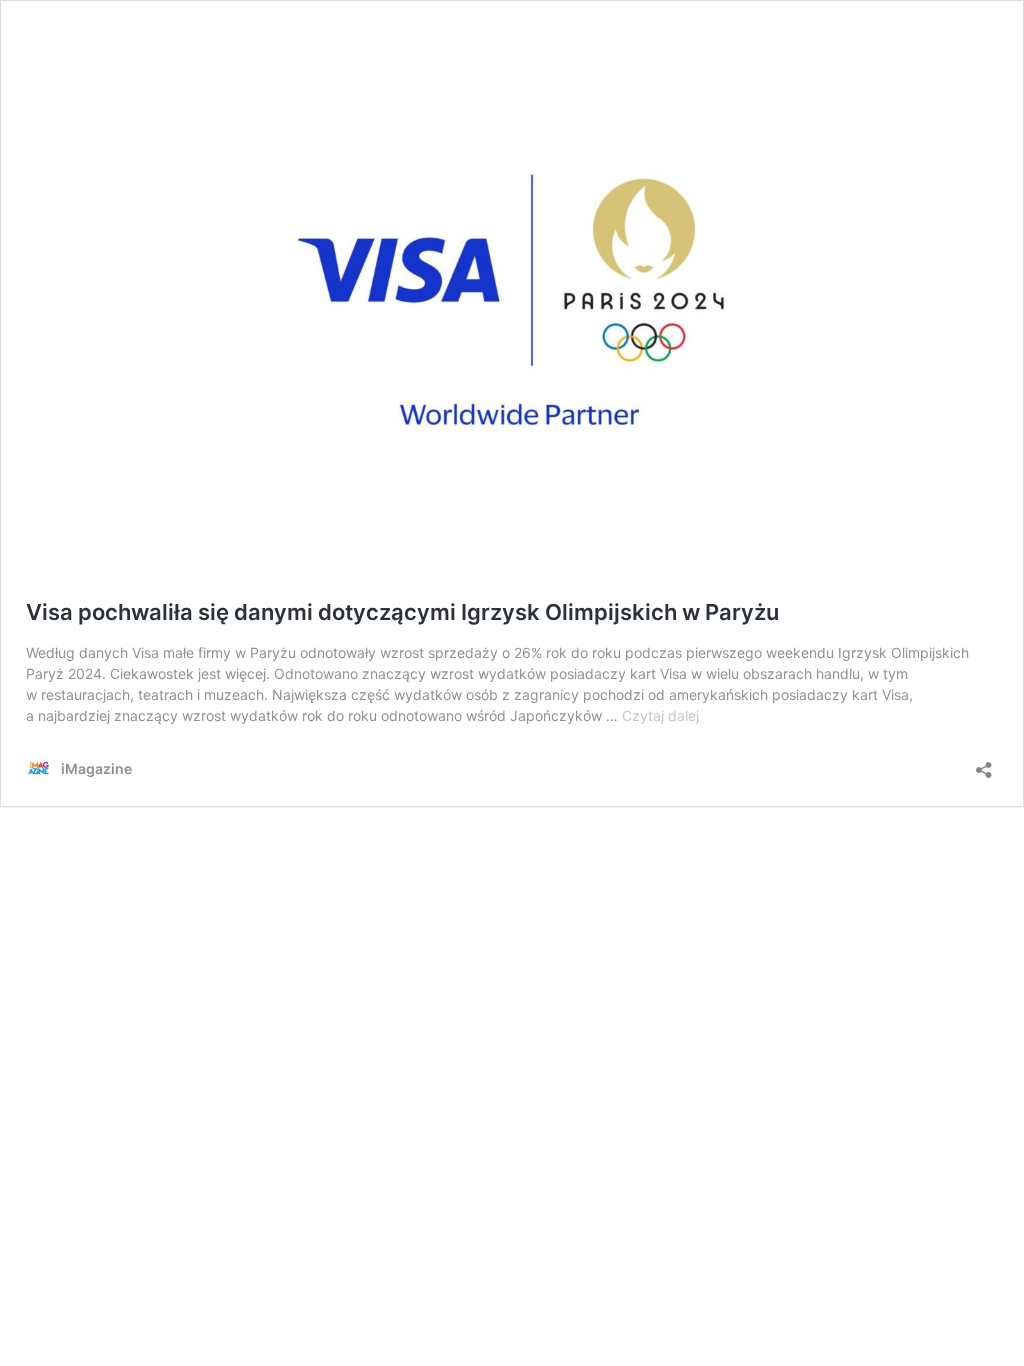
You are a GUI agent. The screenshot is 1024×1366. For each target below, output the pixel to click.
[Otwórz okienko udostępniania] (984, 763)
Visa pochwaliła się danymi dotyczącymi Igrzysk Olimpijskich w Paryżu (402, 612)
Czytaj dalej (660, 715)
